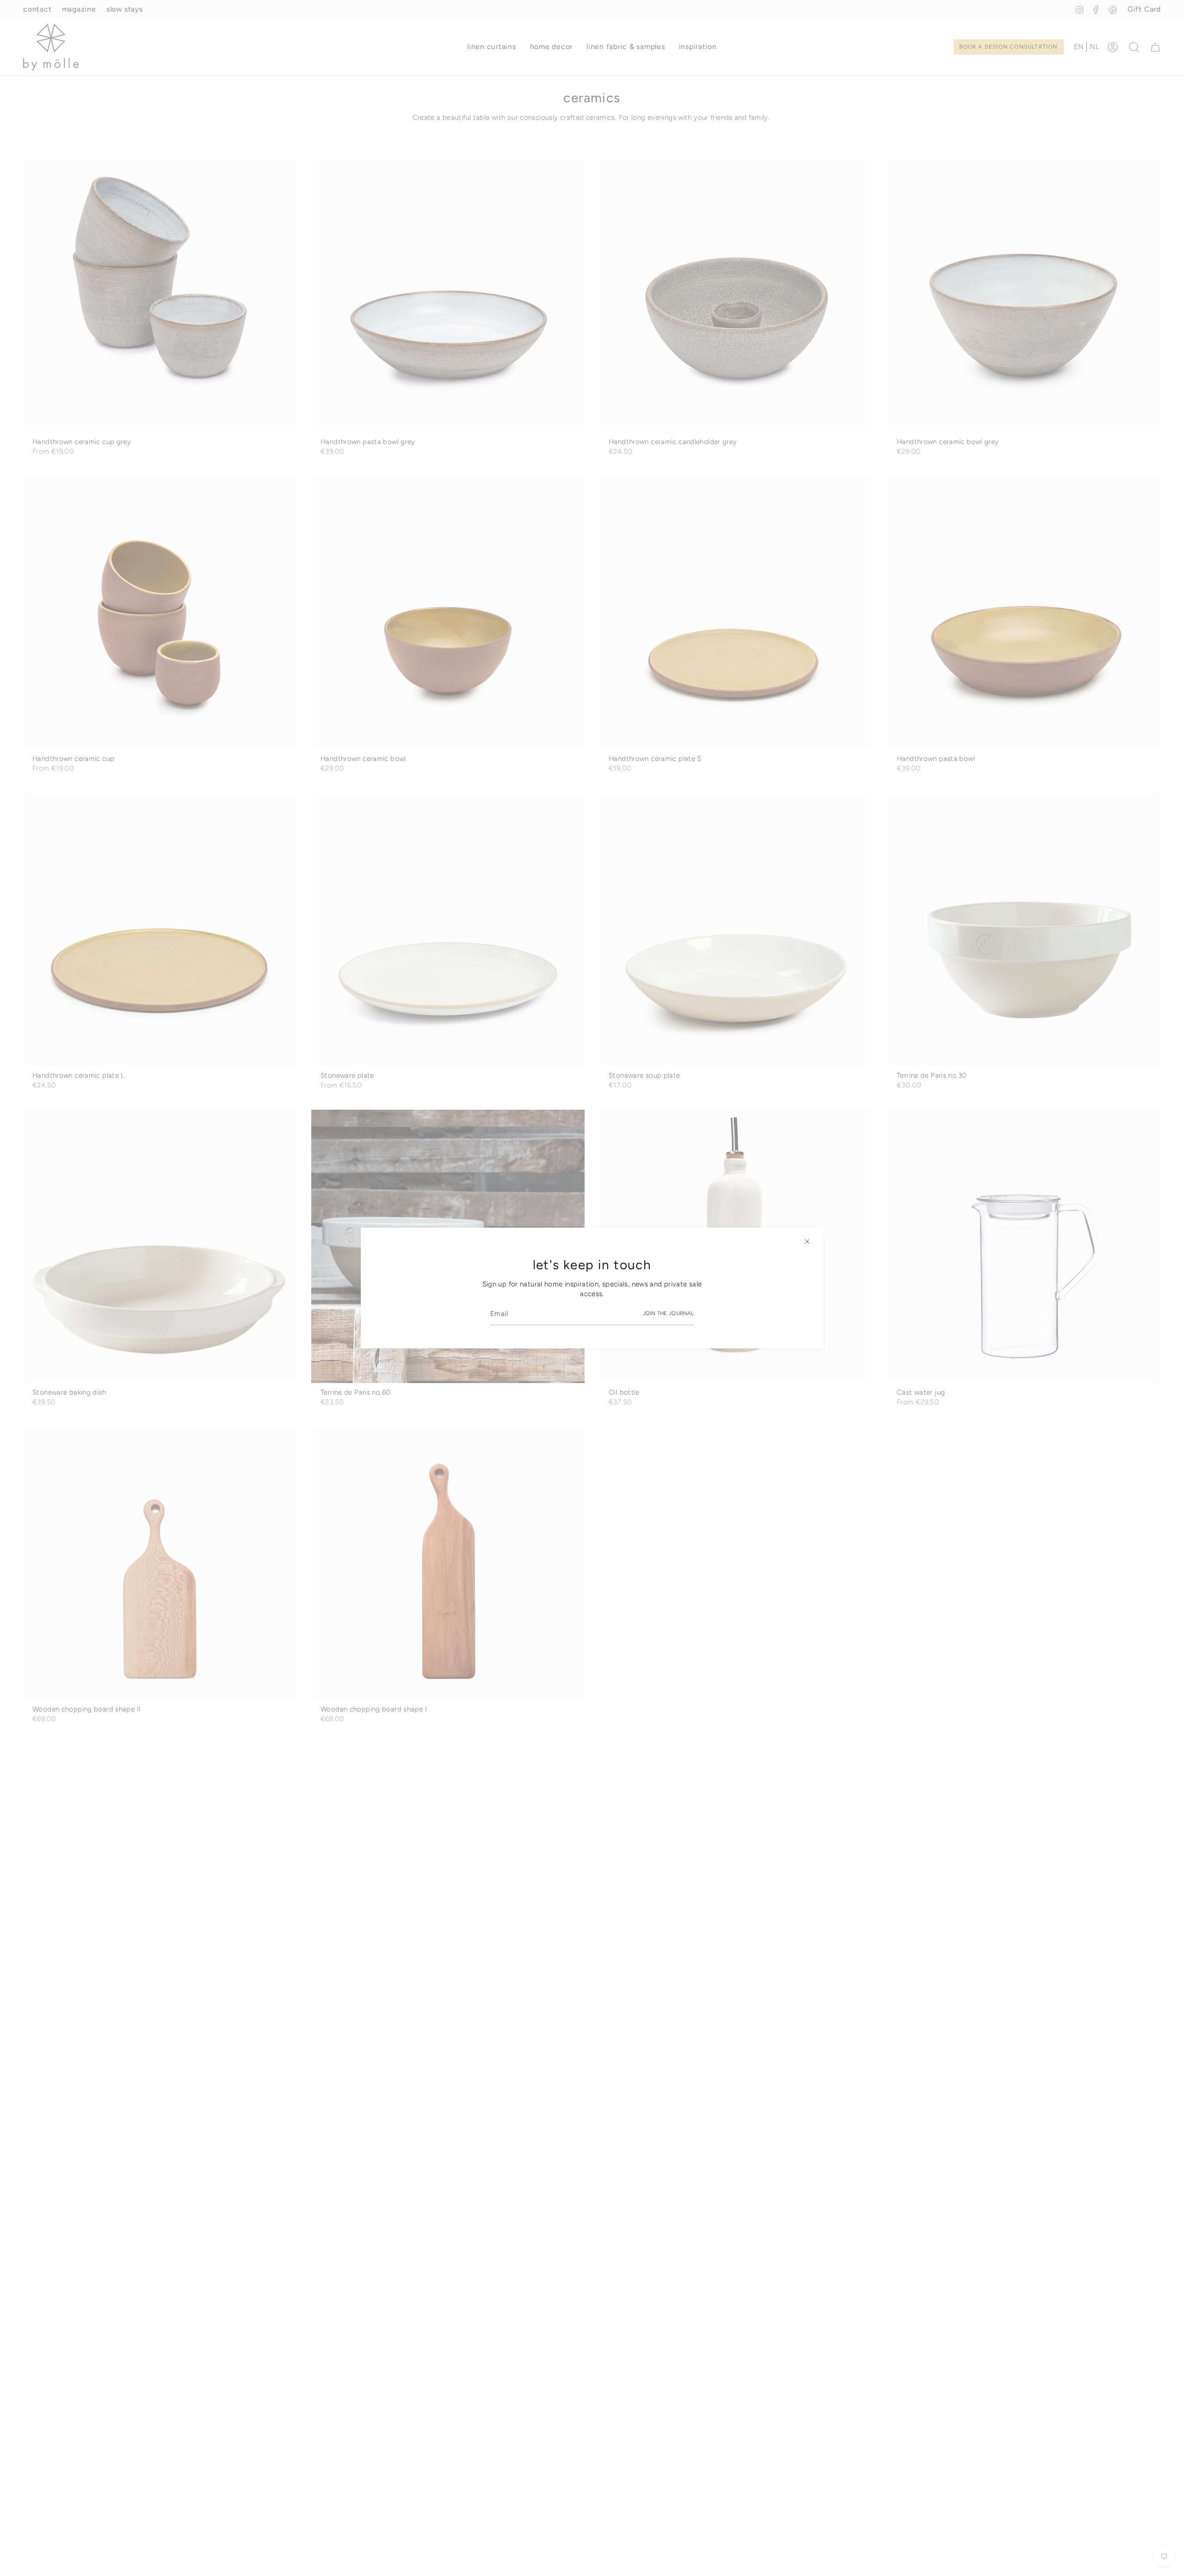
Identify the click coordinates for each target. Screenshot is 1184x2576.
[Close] (807, 1242)
